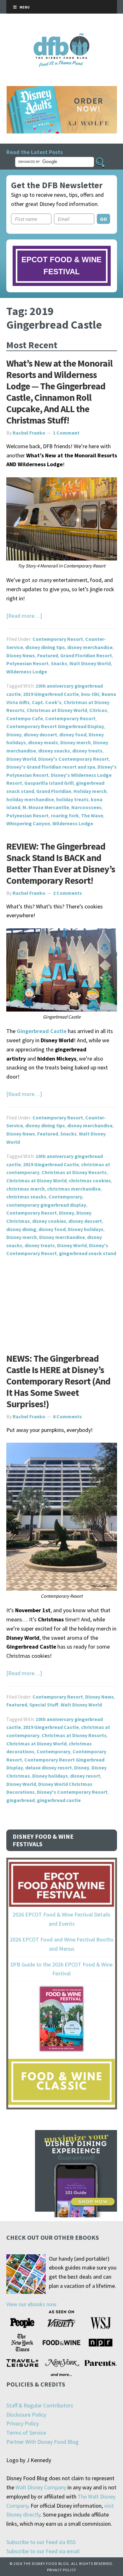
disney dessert (40, 734)
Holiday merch (90, 791)
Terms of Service (26, 2433)
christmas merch (26, 1189)
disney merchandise (90, 647)
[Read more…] (24, 616)
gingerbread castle (59, 1800)
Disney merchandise (62, 1237)
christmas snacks (26, 1197)
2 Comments (67, 893)
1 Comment (66, 433)
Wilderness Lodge (27, 672)
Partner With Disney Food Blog (42, 2442)
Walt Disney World (90, 663)
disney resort (85, 1776)
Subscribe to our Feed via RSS (41, 2542)
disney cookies (49, 1221)
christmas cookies (90, 1180)
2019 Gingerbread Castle (51, 694)
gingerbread (20, 1800)
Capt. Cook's (47, 702)
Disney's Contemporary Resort (73, 759)
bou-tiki (90, 694)
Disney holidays (86, 1229)
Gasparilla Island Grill (49, 783)
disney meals (43, 742)
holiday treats (72, 799)
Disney (14, 734)
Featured (48, 655)
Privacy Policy (23, 2423)
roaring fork (65, 815)
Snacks (59, 663)
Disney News (21, 655)
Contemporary (65, 1197)
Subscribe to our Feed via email (43, 2551)
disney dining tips (45, 647)
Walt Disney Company (41, 2487)
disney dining (21, 1229)
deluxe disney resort (49, 1768)
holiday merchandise (30, 799)
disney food (73, 734)
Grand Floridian (54, 791)
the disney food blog (62, 37)
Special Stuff (44, 1705)
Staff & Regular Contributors (40, 2405)
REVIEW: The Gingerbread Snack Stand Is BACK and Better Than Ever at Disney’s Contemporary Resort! (61, 863)
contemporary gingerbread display (46, 1205)
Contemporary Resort (58, 639)
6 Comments (67, 1416)
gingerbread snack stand (88, 1253)
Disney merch (76, 742)
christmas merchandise (74, 1189)
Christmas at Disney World (57, 710)
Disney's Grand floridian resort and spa (51, 767)
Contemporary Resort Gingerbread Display (55, 726)
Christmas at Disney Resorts (74, 1172)
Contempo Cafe (25, 718)
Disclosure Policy (26, 2415)
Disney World (21, 759)
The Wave (92, 815)
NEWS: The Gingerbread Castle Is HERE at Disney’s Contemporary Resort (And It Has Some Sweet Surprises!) (58, 1381)
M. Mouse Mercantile (46, 807)
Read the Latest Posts (35, 152)
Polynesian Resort (27, 663)
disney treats (87, 751)
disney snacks (54, 751)
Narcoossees (86, 807)
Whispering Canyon (28, 823)
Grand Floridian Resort (86, 655)
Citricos (98, 710)
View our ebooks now (31, 2304)
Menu (25, 7)
